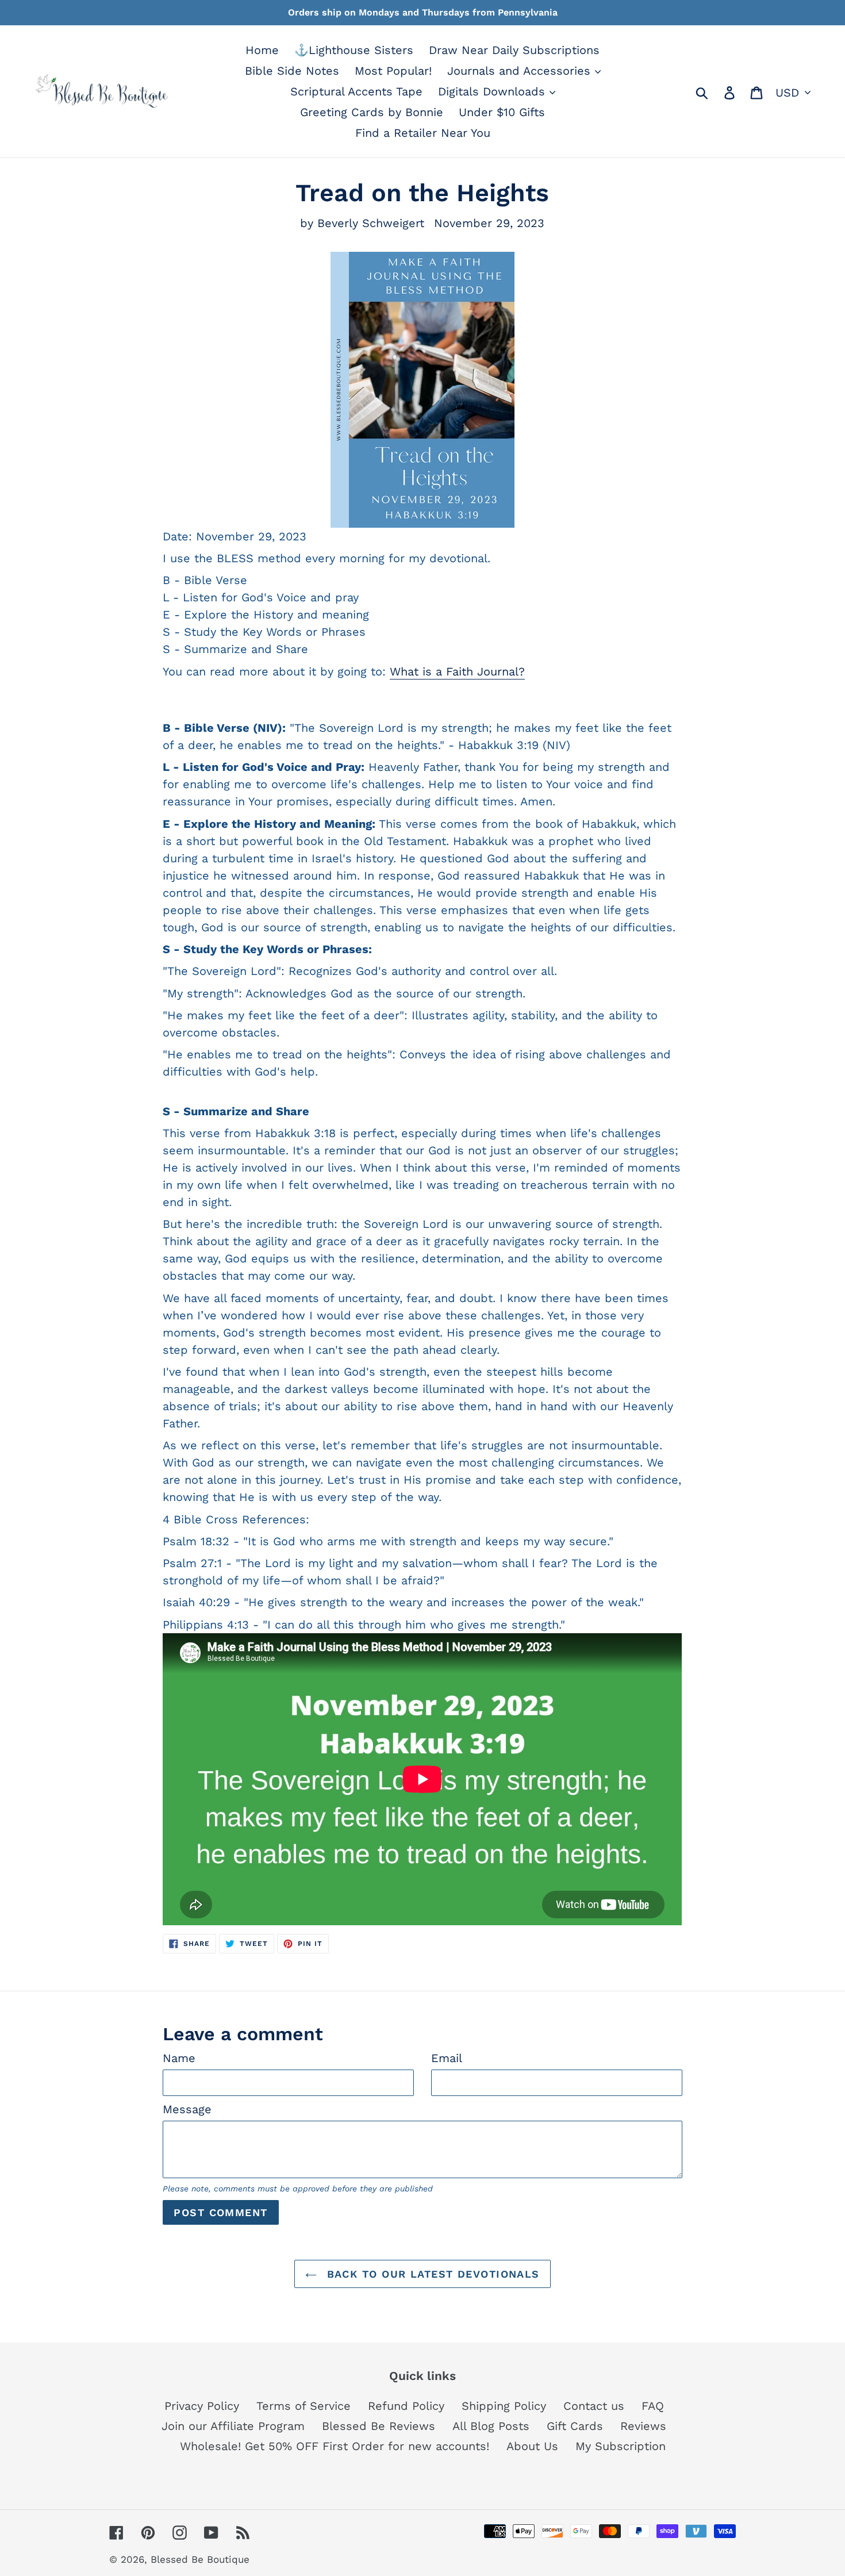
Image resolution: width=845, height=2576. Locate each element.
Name (179, 2058)
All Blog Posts (491, 2426)
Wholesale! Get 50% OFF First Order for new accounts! (335, 2446)
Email (447, 2058)
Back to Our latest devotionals (431, 2274)
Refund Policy (406, 2406)
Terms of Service (304, 2406)
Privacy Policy (202, 2406)
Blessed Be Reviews (379, 2426)
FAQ (653, 2406)
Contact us (594, 2406)
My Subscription (621, 2446)
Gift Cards (575, 2426)
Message (187, 2109)
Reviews (643, 2426)
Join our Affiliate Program (233, 2426)
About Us (532, 2446)
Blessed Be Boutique (200, 2559)
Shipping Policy (504, 2406)
